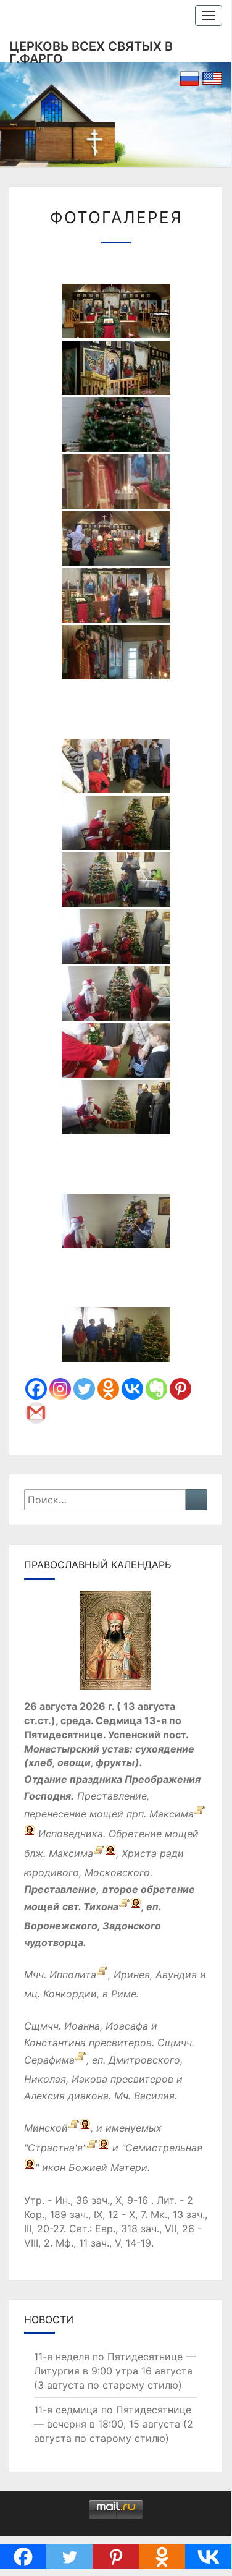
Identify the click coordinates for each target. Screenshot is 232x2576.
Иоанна (82, 2026)
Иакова (89, 2079)
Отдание (46, 1779)
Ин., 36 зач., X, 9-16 (101, 2200)
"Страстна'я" (55, 2148)
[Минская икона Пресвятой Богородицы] (74, 2128)
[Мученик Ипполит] (102, 1975)
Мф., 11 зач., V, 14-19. (105, 2243)
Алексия (44, 2096)
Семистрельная (164, 2148)
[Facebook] (36, 1389)
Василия (154, 2096)
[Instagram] (60, 1389)
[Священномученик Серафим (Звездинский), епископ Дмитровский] (81, 2060)
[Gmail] (36, 1413)
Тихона (101, 1906)
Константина (55, 2043)
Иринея (132, 1975)
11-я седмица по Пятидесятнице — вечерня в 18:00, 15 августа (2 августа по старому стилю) (114, 2424)
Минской (46, 2128)
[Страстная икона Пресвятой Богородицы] (92, 2148)
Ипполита (73, 1975)
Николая (45, 2079)
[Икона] (116, 1644)
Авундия (176, 1975)
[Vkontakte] (132, 1389)
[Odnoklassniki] (108, 1389)
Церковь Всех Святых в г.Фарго (91, 50)
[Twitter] (84, 1389)
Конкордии (70, 1994)
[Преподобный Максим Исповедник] (200, 1814)
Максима (172, 1814)
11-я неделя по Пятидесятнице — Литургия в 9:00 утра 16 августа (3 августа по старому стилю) (115, 2371)
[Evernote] (156, 1389)
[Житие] (99, 1853)
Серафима (49, 2060)
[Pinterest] (180, 1389)
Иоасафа (127, 2026)
